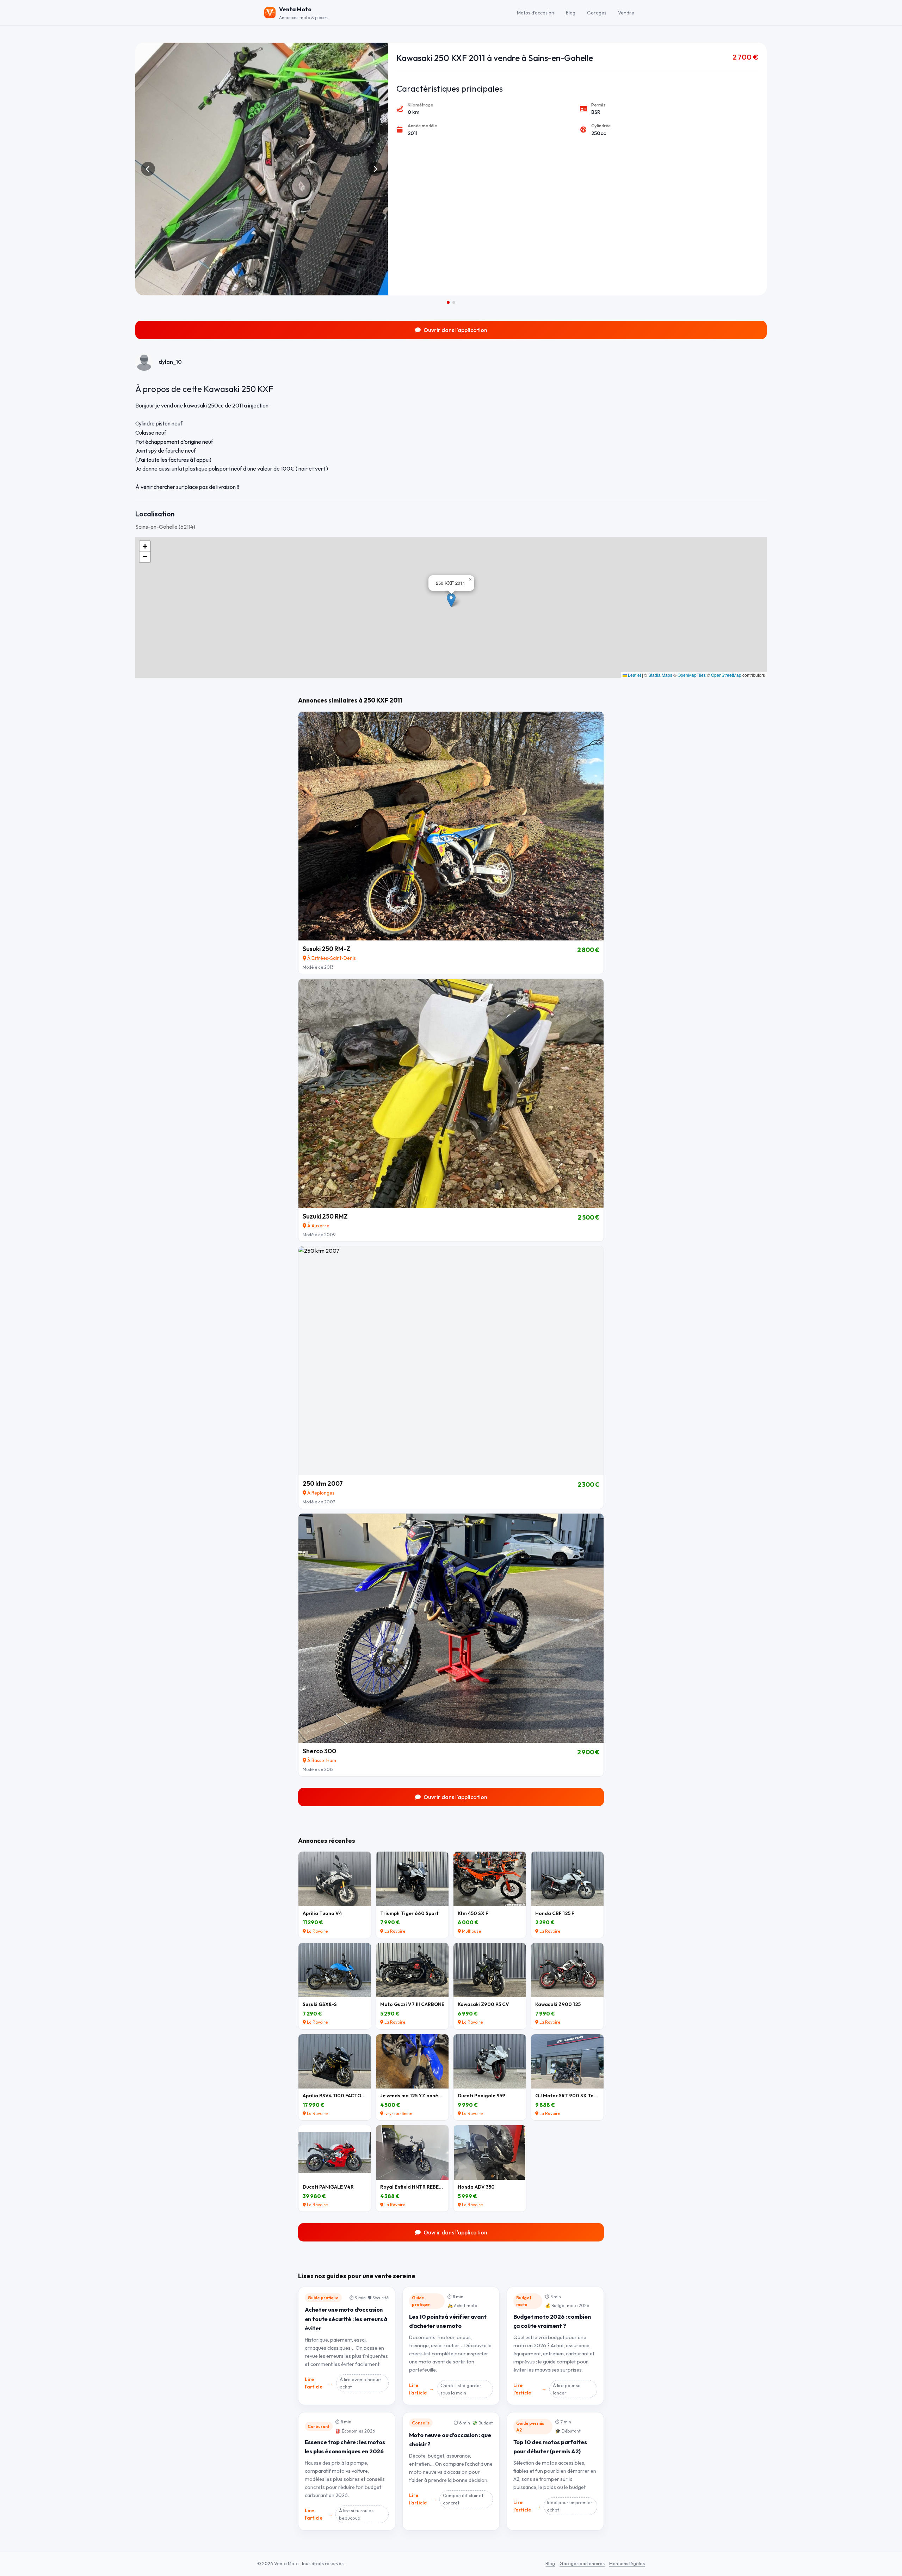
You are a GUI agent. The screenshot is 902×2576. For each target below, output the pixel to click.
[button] (451, 600)
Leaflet (634, 675)
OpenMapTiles (692, 675)
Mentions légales (627, 2563)
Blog (571, 12)
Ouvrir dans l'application (455, 330)
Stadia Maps (660, 675)
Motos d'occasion (536, 12)
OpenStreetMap (726, 675)
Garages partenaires (582, 2563)
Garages (597, 12)
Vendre (626, 12)
